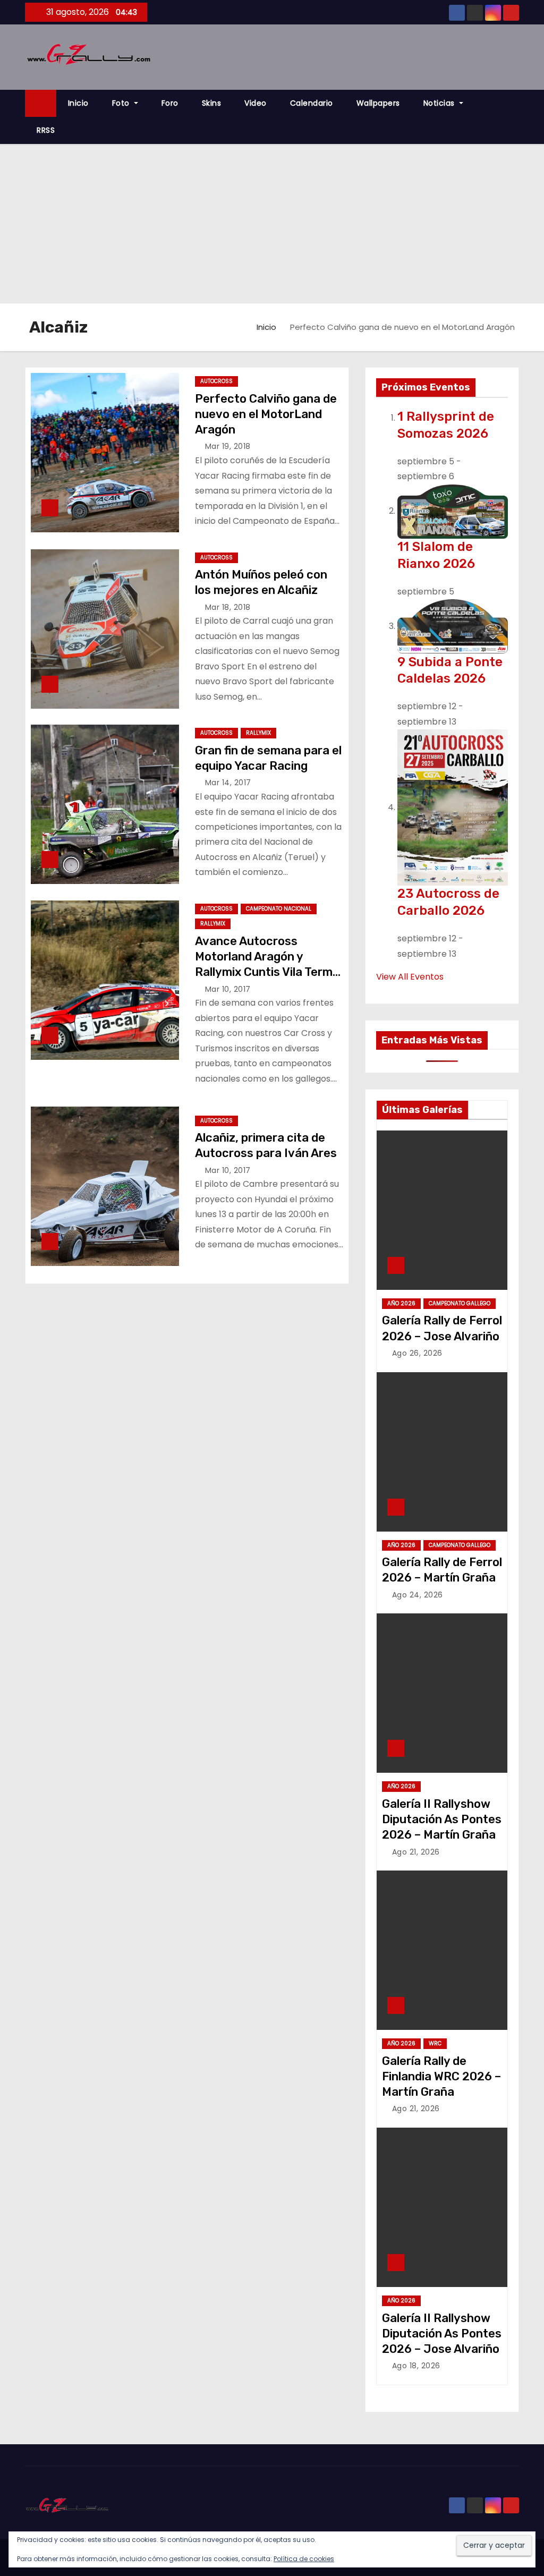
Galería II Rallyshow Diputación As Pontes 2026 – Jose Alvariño (442, 2334)
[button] (516, 117)
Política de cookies (304, 2559)
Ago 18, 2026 (416, 2366)
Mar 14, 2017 (228, 783)
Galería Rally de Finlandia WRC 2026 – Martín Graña (441, 2077)
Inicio (78, 103)
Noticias (440, 103)
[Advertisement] (272, 224)
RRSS (46, 130)
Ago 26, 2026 (417, 1353)
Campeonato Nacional (279, 909)
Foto (122, 103)
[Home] (41, 103)
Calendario (312, 103)
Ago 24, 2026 (418, 1595)
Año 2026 (401, 1303)
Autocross (216, 381)
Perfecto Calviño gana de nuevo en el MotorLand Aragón (266, 414)
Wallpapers (378, 103)
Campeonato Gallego (460, 1303)
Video (256, 103)
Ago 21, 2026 (416, 1852)
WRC (435, 2043)
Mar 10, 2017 (228, 989)
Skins (212, 103)
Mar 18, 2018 (228, 607)
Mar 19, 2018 (228, 446)
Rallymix (258, 733)
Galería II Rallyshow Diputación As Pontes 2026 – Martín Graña (442, 1820)
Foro (170, 103)
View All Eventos (410, 977)
